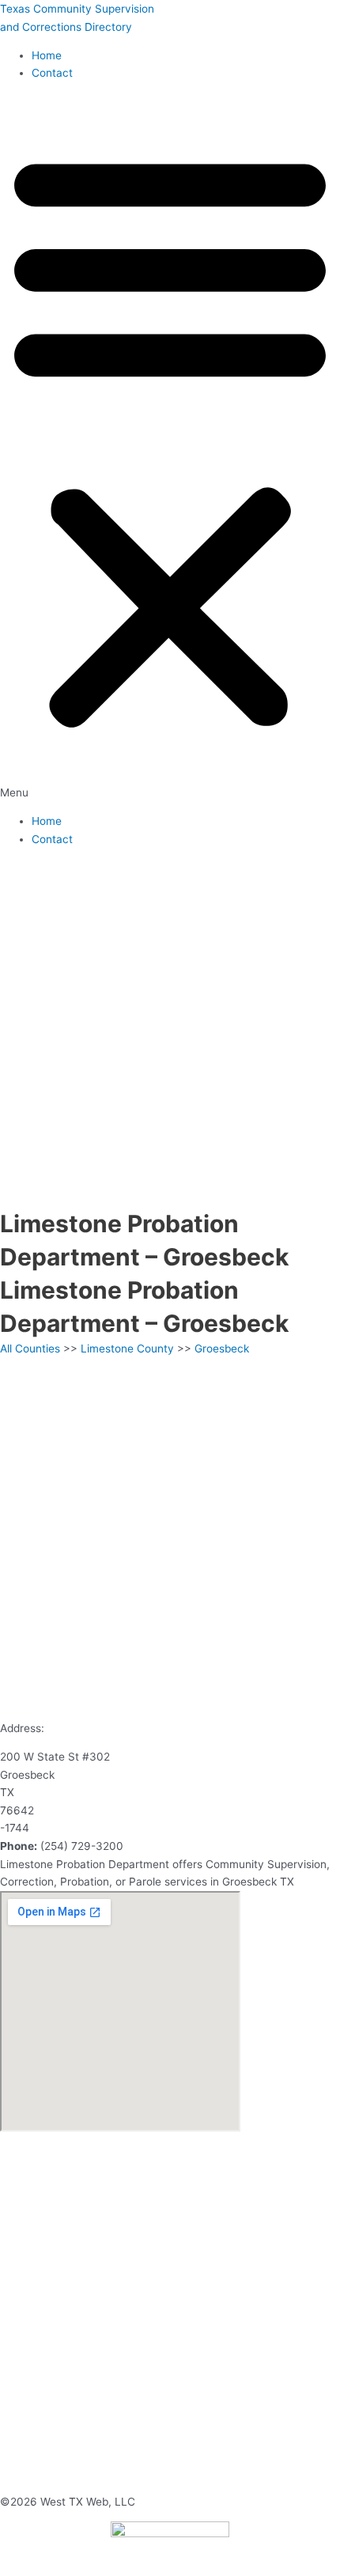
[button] (170, 448)
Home (47, 55)
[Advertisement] (170, 1029)
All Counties (30, 1349)
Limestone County (127, 1349)
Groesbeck (222, 1349)
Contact (52, 73)
